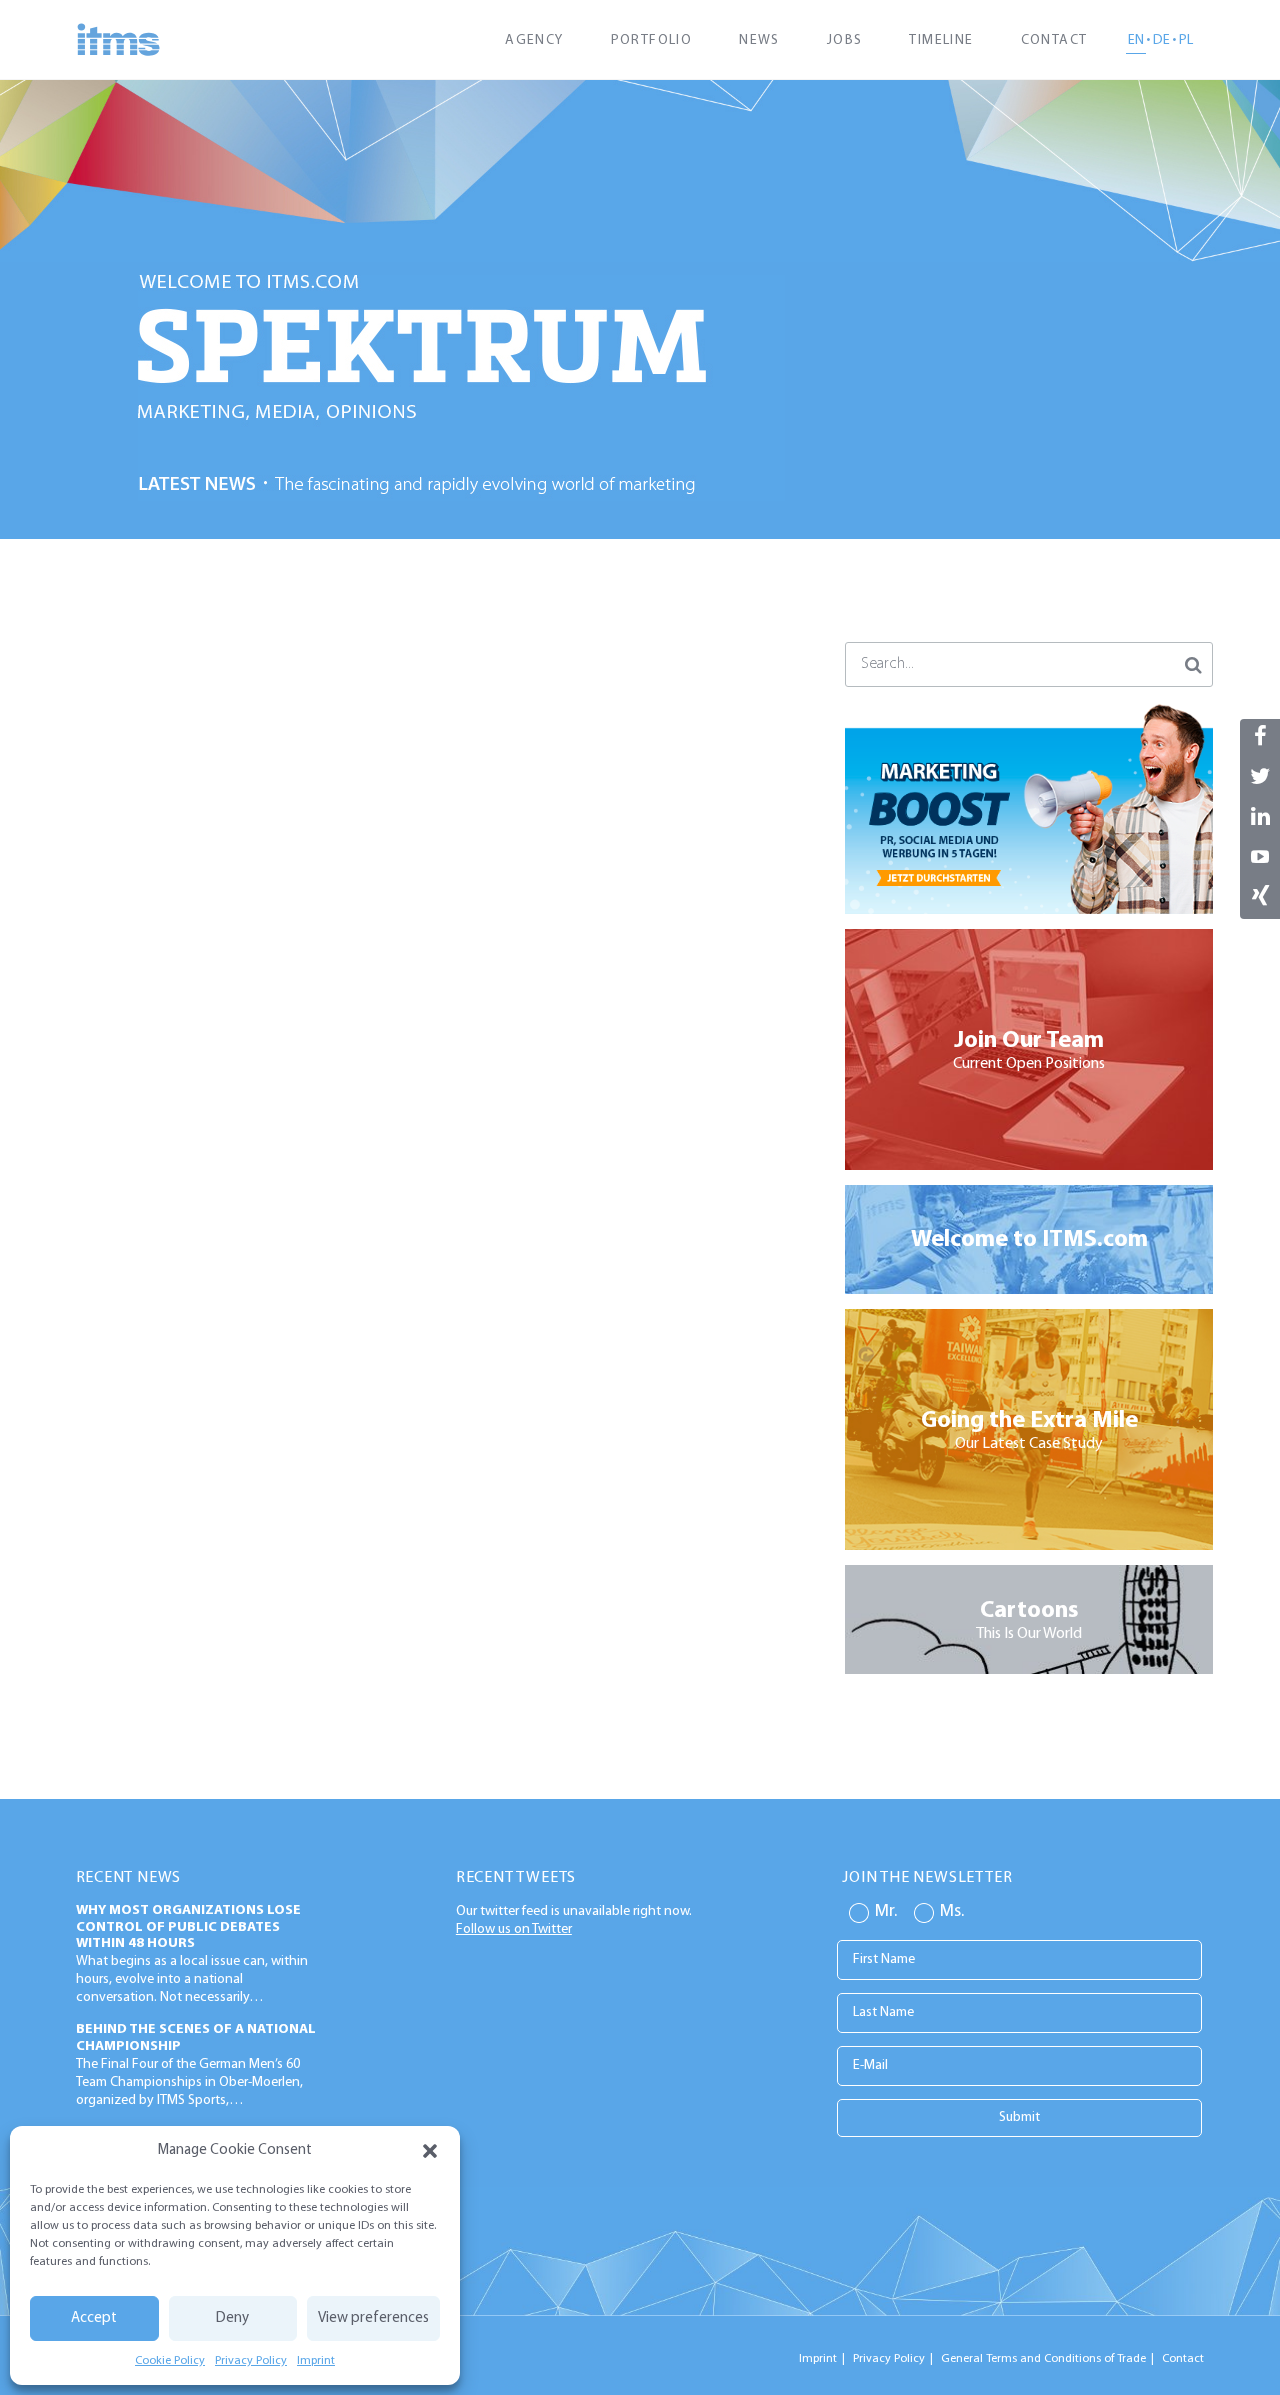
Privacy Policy (251, 2361)
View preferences (373, 2318)
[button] (430, 2151)
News (759, 40)
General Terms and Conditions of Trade (1043, 2359)
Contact (1054, 40)
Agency (534, 40)
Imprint (316, 2361)
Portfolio (652, 40)
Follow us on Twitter (514, 1929)
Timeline (941, 40)
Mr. (886, 1912)
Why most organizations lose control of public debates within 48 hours (188, 1927)
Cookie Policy (170, 2361)
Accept (94, 2318)
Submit (1019, 2117)
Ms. (952, 1912)
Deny (232, 2318)
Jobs (845, 40)
